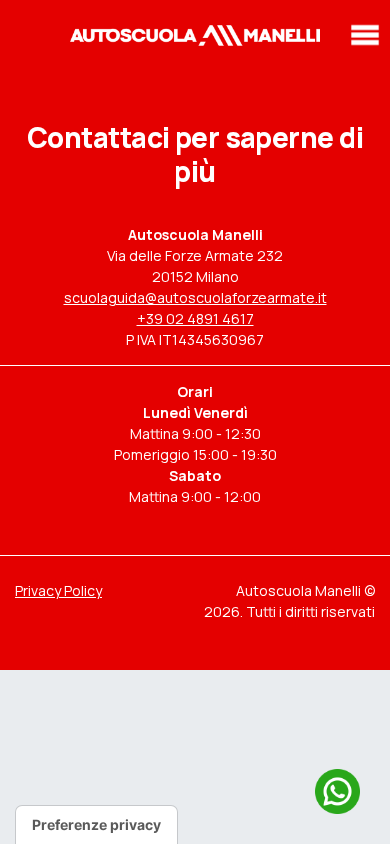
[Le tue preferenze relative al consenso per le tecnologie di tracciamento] (96, 825)
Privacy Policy (58, 590)
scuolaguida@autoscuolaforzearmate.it (195, 297)
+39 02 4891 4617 (195, 318)
